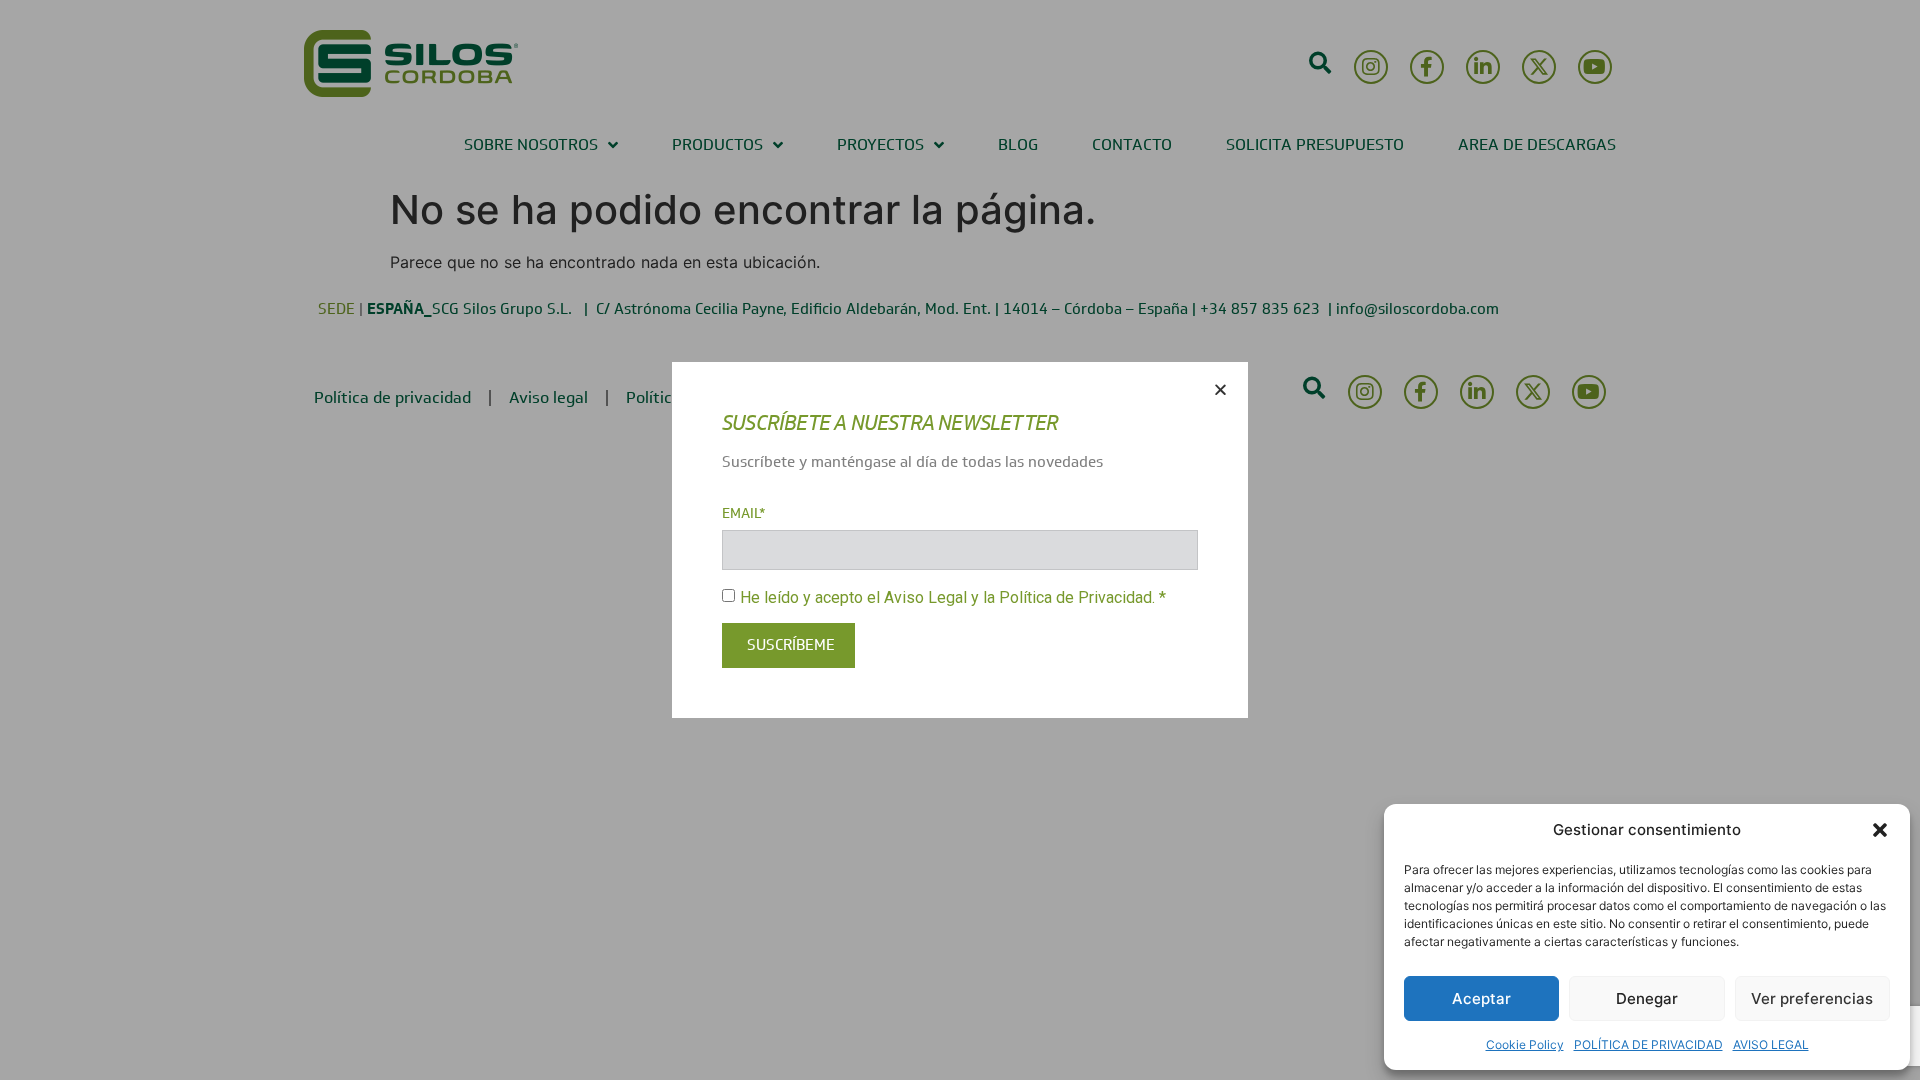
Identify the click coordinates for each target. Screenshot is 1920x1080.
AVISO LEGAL (1771, 1044)
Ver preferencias (1812, 998)
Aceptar (1481, 998)
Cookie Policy (1525, 1044)
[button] (1880, 830)
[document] (960, 540)
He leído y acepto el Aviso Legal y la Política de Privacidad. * (953, 596)
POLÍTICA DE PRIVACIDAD (1648, 1044)
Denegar (1647, 998)
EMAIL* (744, 514)
